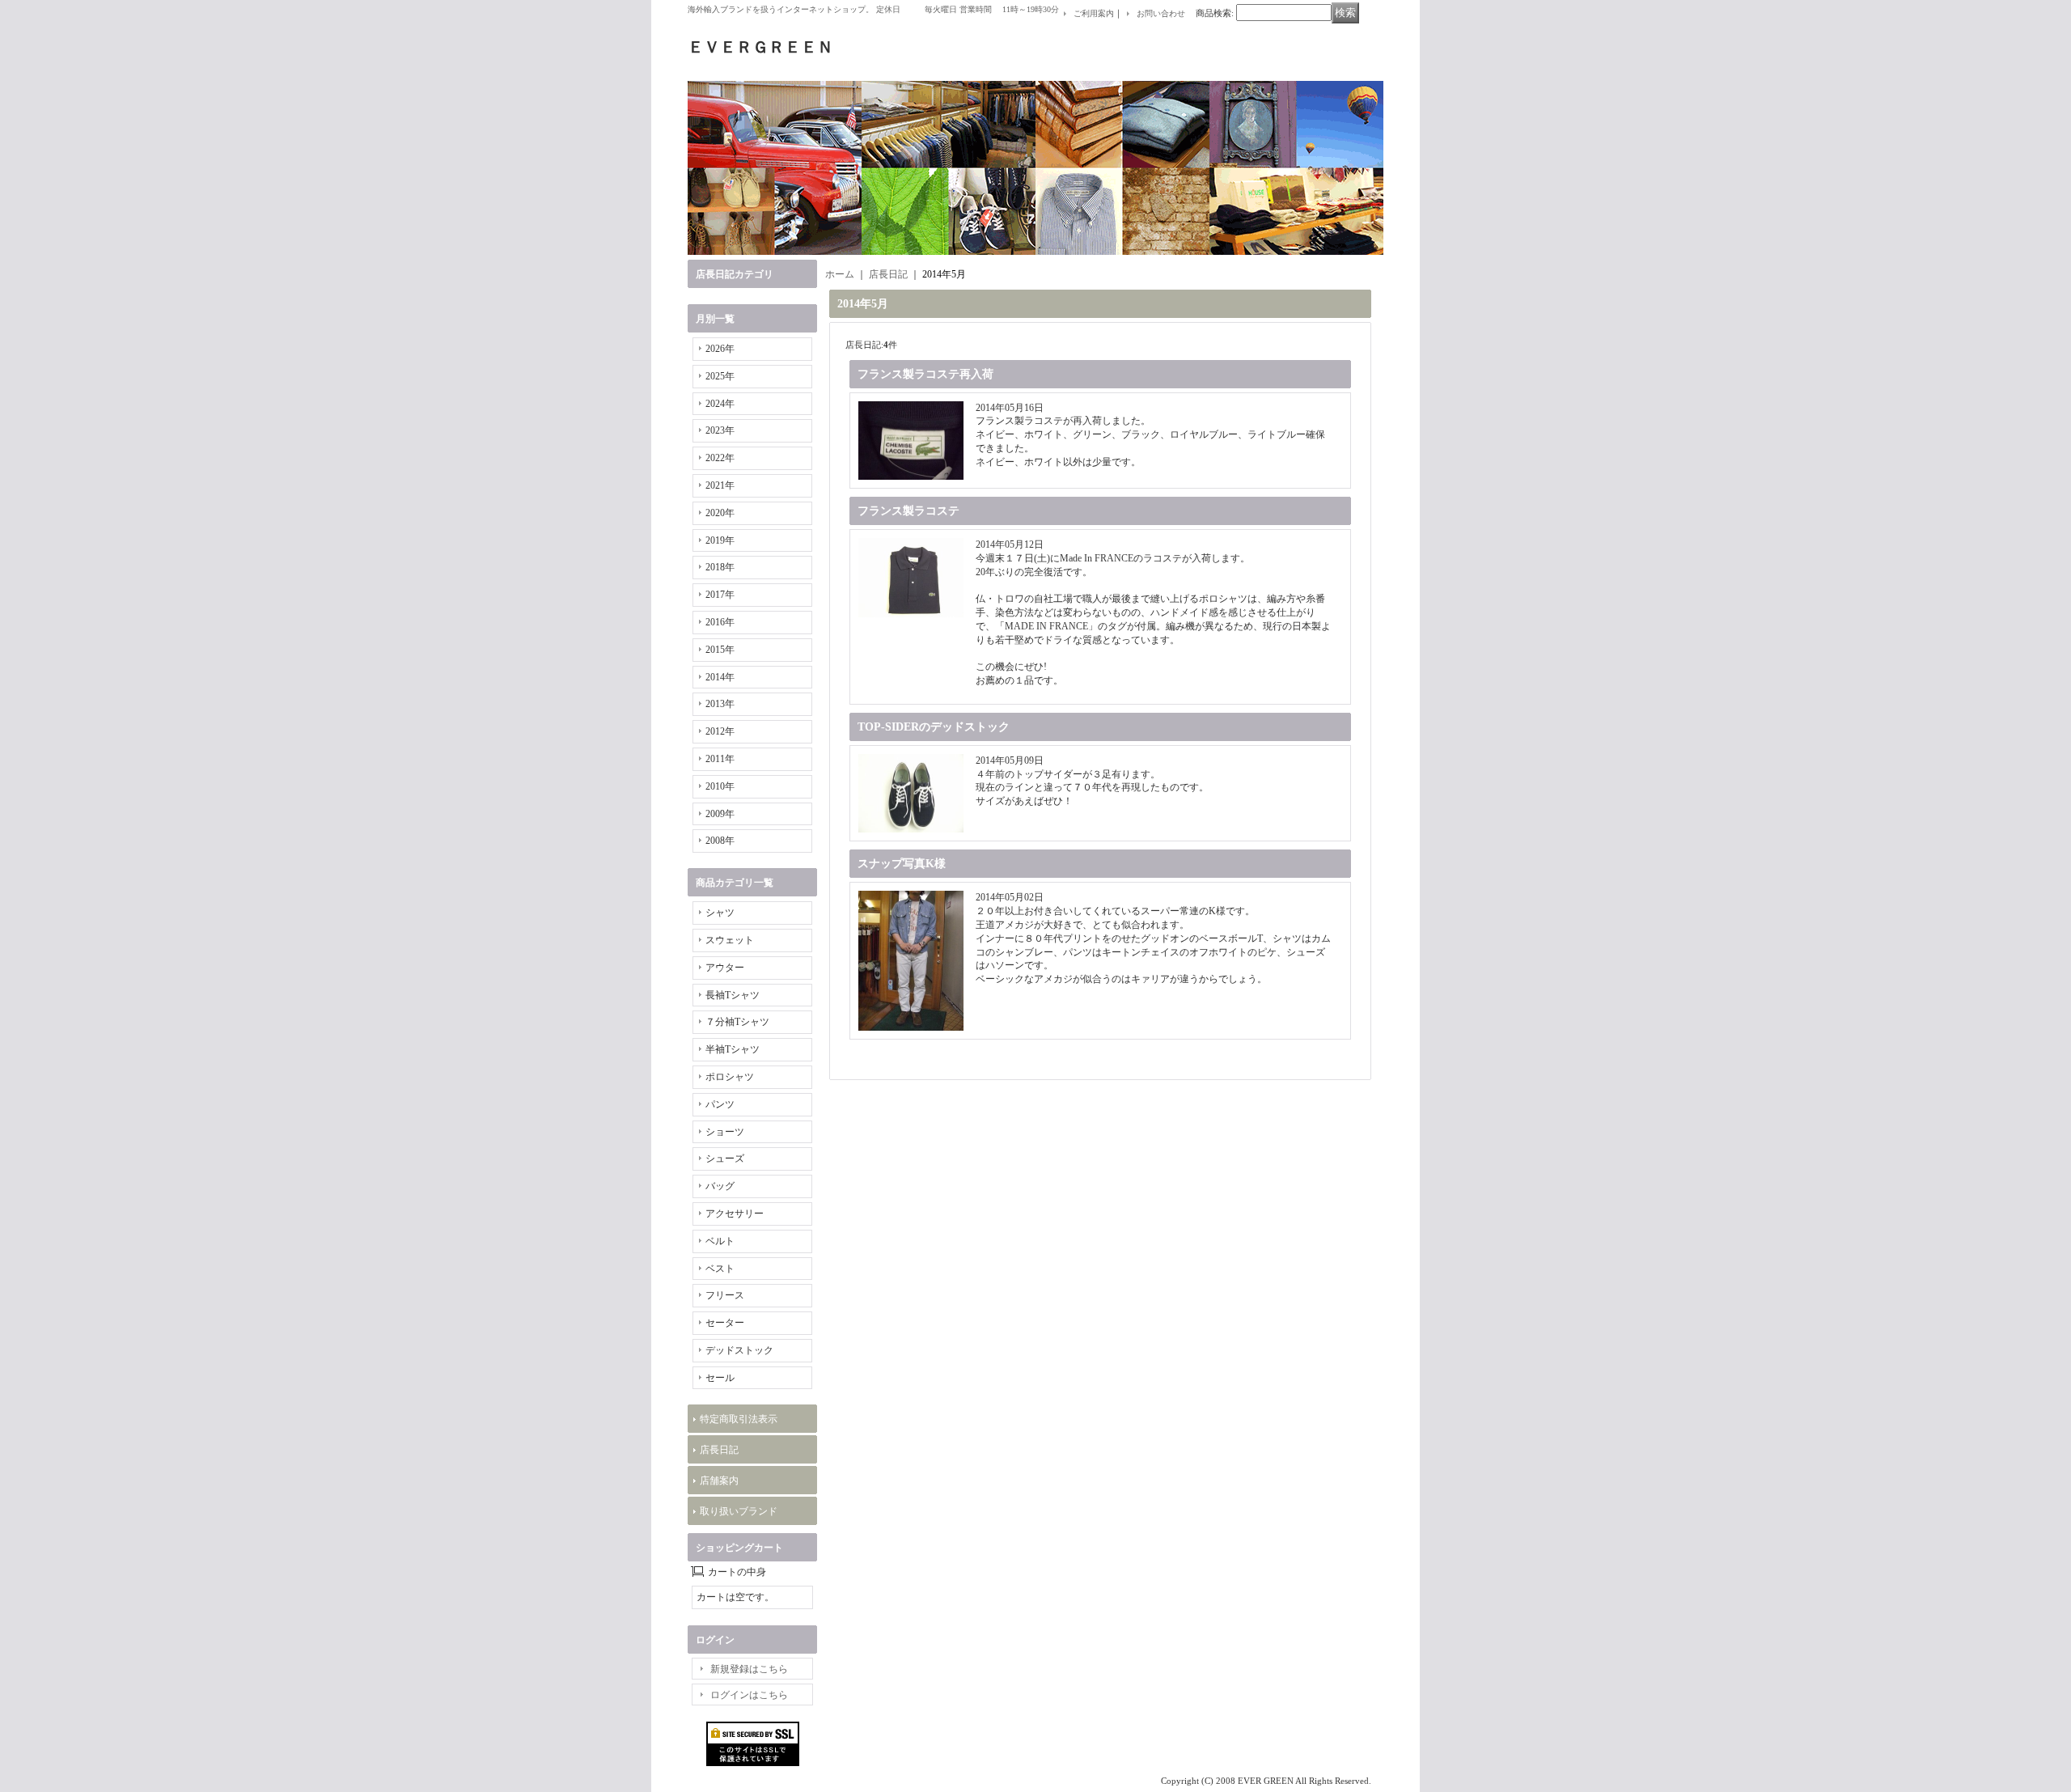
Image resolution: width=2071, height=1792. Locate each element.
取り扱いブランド (739, 1511)
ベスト (720, 1269)
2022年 (720, 458)
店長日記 (719, 1450)
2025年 (720, 376)
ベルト (720, 1241)
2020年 (720, 513)
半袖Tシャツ (733, 1049)
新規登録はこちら (749, 1669)
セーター (725, 1323)
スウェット (730, 940)
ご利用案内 (1094, 13)
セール (720, 1378)
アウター (725, 968)
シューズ (725, 1159)
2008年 (720, 841)
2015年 (720, 650)
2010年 (720, 786)
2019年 (720, 540)
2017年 (720, 595)
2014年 (720, 677)
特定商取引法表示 (739, 1419)
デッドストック (739, 1350)
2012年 (720, 731)
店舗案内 (719, 1481)
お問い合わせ (1161, 13)
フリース (725, 1295)
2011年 (720, 759)
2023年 (720, 430)
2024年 (720, 404)
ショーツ (725, 1132)
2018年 (720, 567)
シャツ (720, 913)
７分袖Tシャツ (737, 1022)
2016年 (720, 622)
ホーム (840, 274)
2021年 (720, 485)
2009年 (720, 814)
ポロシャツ (730, 1077)
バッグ (720, 1186)
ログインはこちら (749, 1695)
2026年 (720, 349)
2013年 (720, 704)
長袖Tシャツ (733, 995)
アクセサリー (735, 1214)
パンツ (720, 1104)
